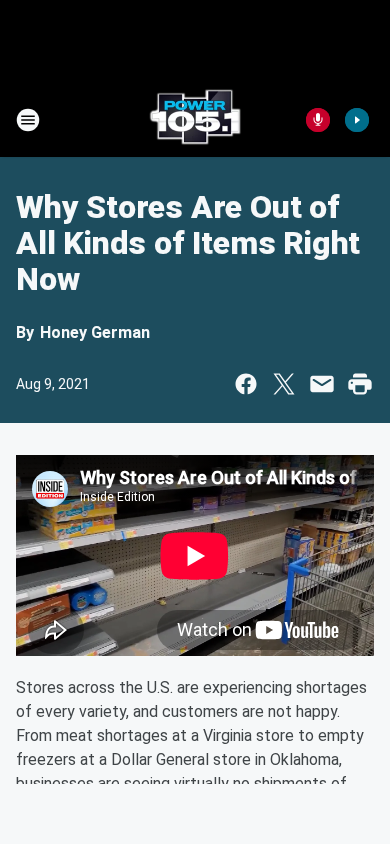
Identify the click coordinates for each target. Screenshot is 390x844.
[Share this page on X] (284, 384)
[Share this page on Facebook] (246, 384)
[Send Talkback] (318, 120)
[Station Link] (195, 120)
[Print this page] (360, 384)
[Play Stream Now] (357, 120)
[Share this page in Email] (322, 384)
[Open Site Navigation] (28, 120)
